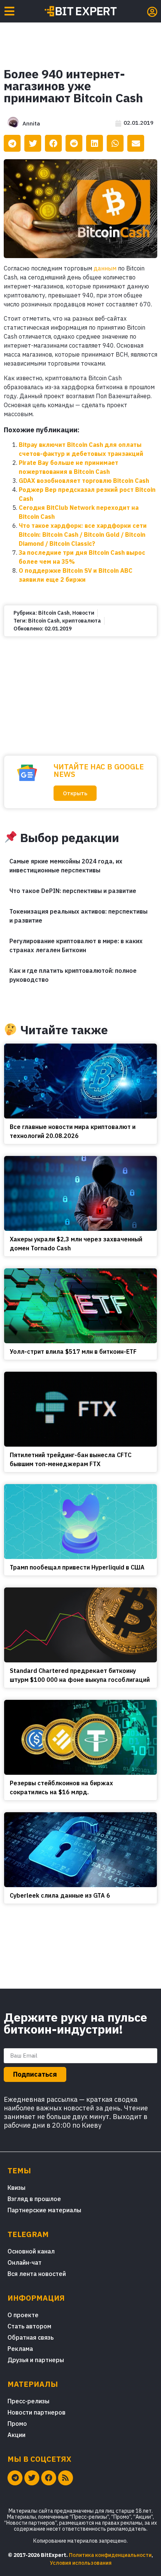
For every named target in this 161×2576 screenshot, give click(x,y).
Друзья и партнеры (36, 2360)
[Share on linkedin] (95, 143)
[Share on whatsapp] (115, 143)
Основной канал (31, 2251)
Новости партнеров (37, 2412)
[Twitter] (32, 2478)
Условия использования (81, 2563)
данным (105, 268)
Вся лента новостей (37, 2274)
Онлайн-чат (25, 2262)
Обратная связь (31, 2337)
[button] (75, 793)
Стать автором (29, 2326)
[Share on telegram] (12, 143)
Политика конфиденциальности (110, 2555)
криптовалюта (82, 621)
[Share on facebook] (53, 143)
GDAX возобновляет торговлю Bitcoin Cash (84, 481)
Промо (17, 2424)
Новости (83, 613)
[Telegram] (15, 2478)
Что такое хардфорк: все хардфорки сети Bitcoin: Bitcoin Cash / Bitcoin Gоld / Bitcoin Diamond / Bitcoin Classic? (83, 535)
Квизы (16, 2188)
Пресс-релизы (28, 2401)
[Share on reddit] (74, 143)
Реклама (20, 2349)
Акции (16, 2435)
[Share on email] (136, 143)
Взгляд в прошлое (34, 2199)
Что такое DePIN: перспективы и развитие (73, 891)
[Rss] (66, 2478)
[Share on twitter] (33, 143)
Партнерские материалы (44, 2210)
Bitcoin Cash (54, 613)
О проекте (23, 2315)
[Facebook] (49, 2478)
